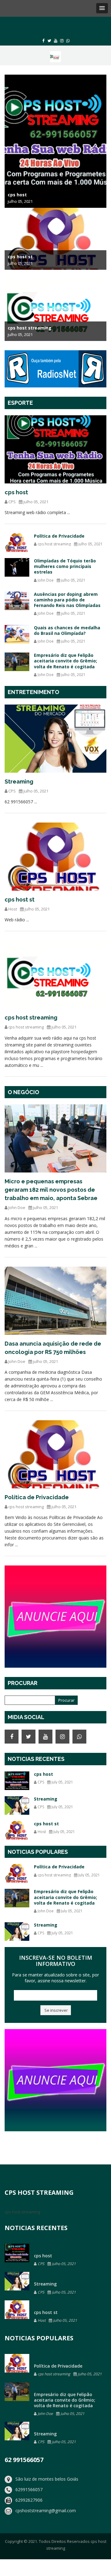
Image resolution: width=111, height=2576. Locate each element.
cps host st (20, 899)
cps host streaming (31, 1017)
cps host (16, 492)
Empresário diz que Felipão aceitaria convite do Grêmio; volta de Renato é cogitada (66, 661)
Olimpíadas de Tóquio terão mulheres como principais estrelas (65, 566)
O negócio (23, 1092)
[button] (102, 8)
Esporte (20, 403)
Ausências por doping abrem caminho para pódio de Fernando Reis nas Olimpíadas (67, 600)
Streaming (19, 782)
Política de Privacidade (59, 536)
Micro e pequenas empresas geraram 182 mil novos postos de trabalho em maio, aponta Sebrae (51, 1190)
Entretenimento (33, 692)
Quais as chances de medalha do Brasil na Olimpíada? (67, 630)
